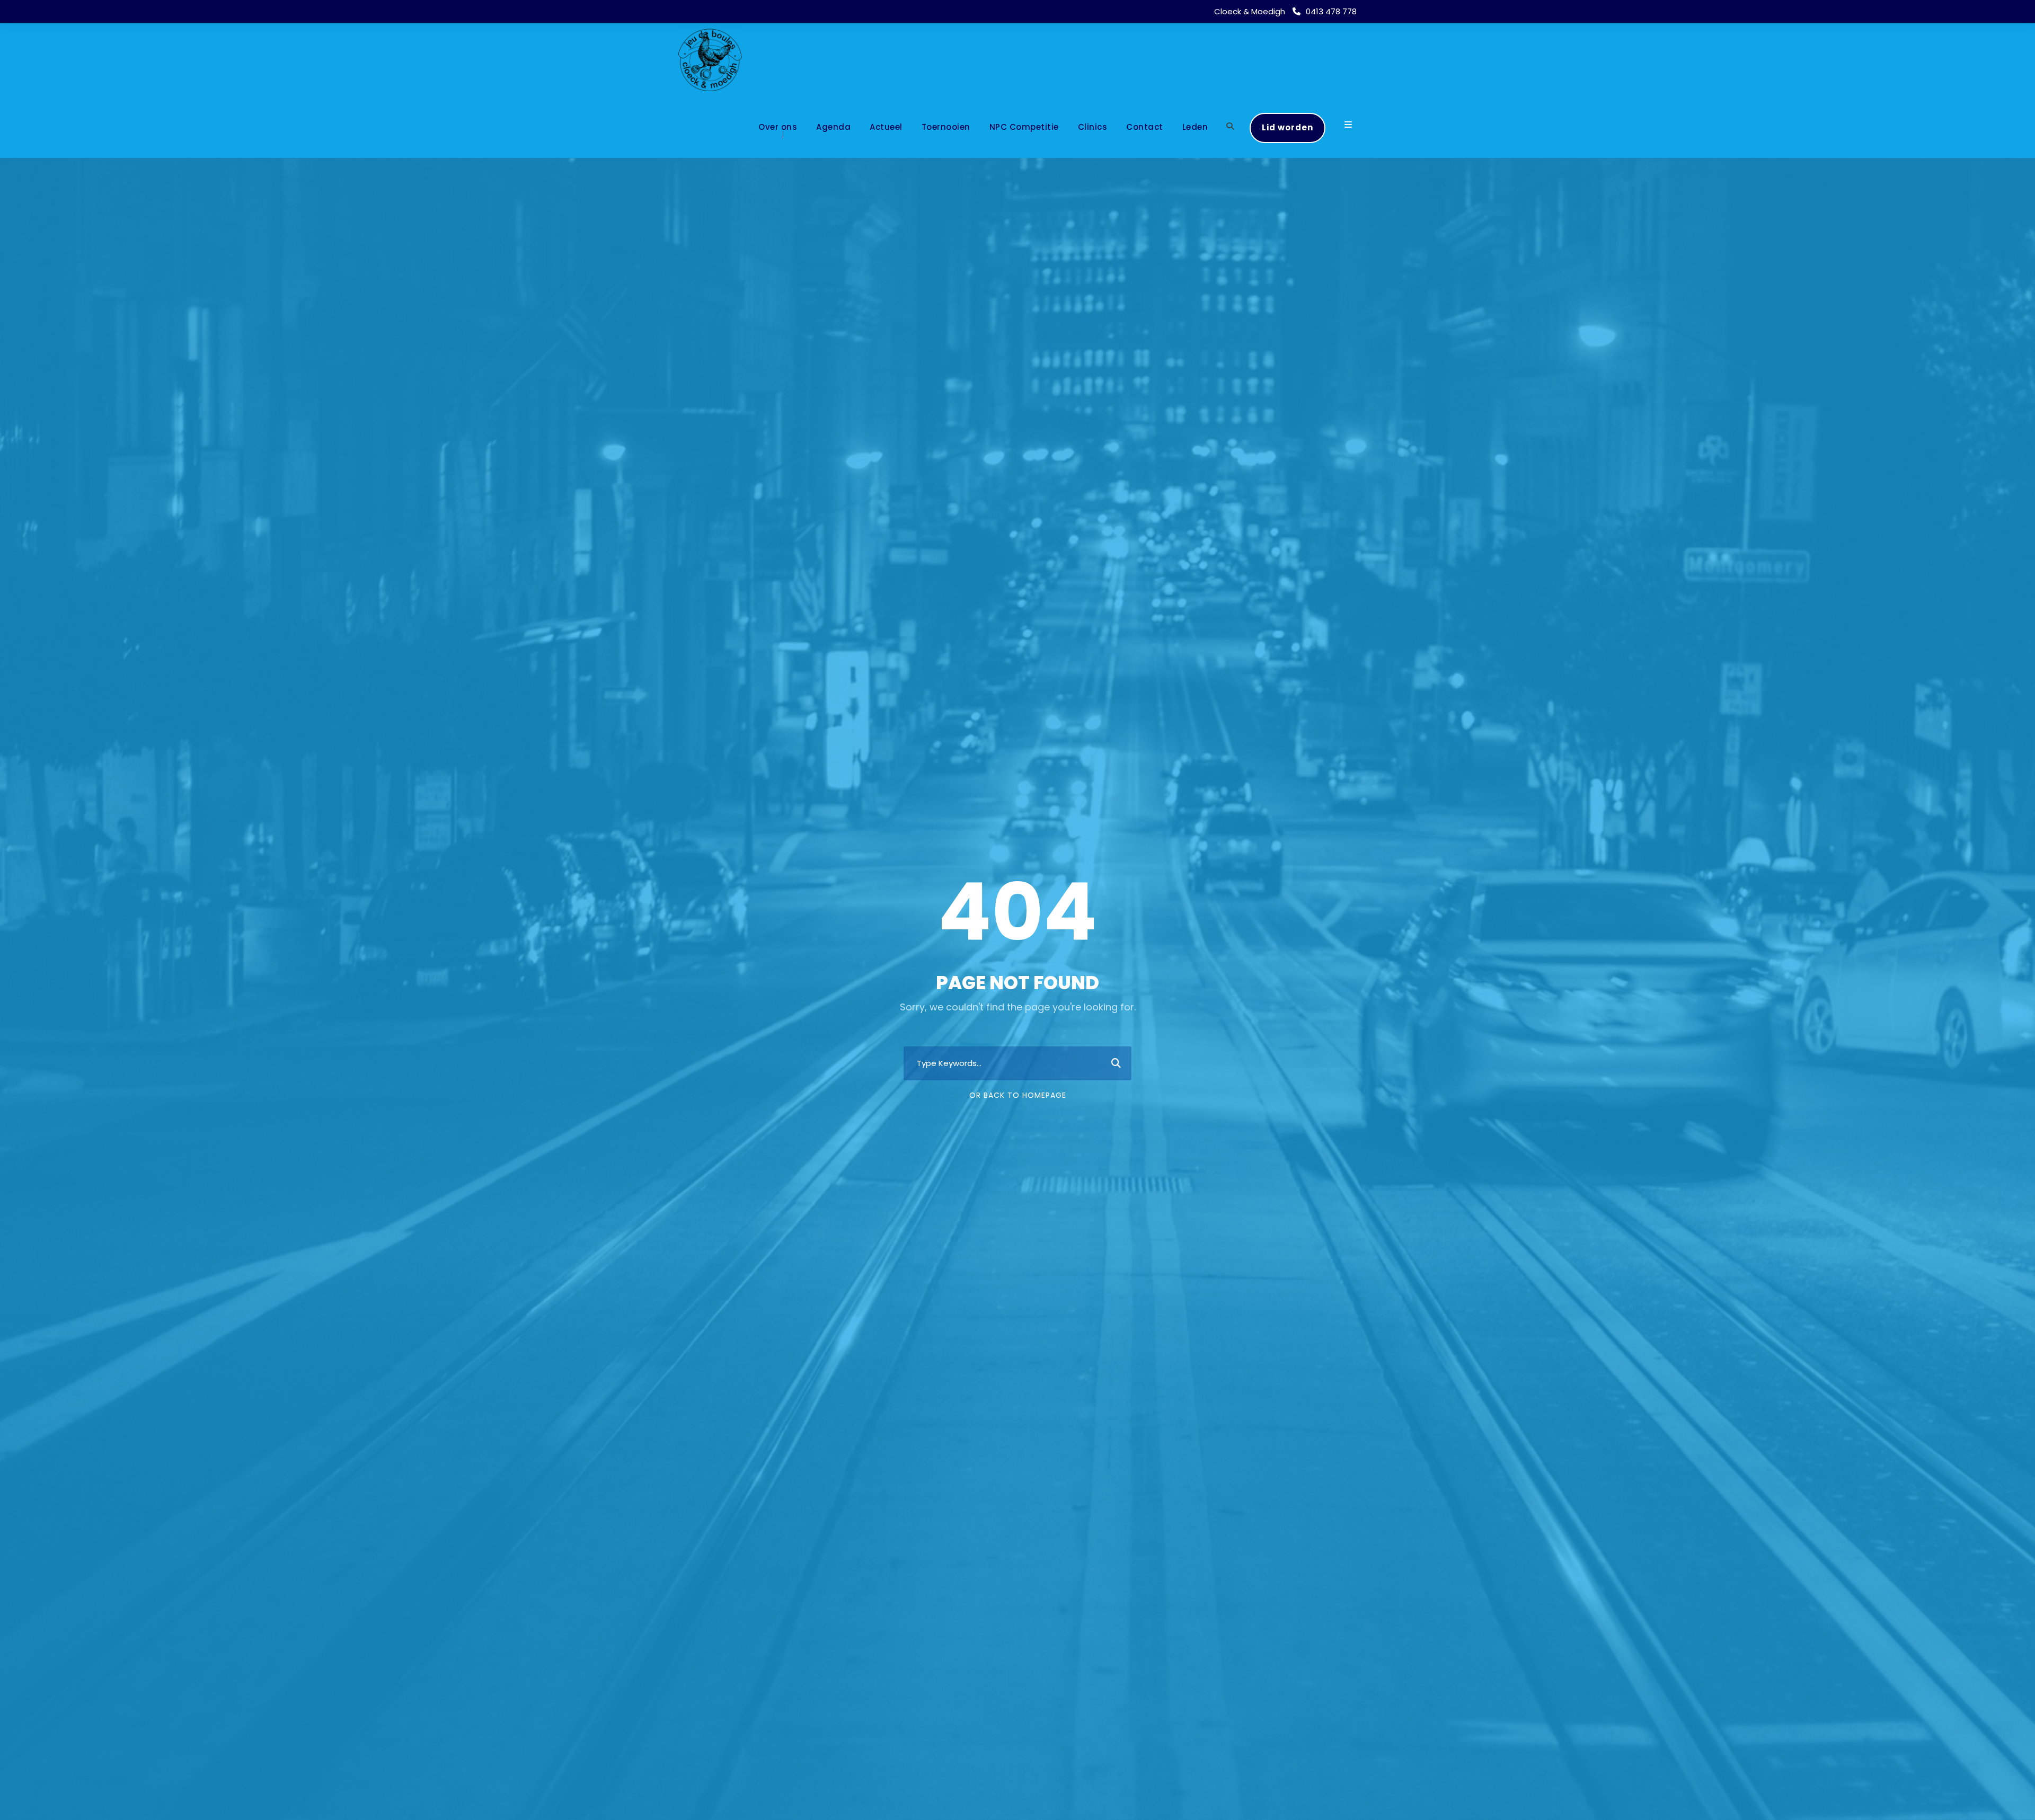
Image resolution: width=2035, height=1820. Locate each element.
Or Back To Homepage (1018, 1095)
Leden (1195, 127)
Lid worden (1288, 127)
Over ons (778, 127)
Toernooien (946, 127)
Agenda (833, 127)
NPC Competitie (1024, 127)
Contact (1145, 127)
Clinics (1093, 127)
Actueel (886, 127)
